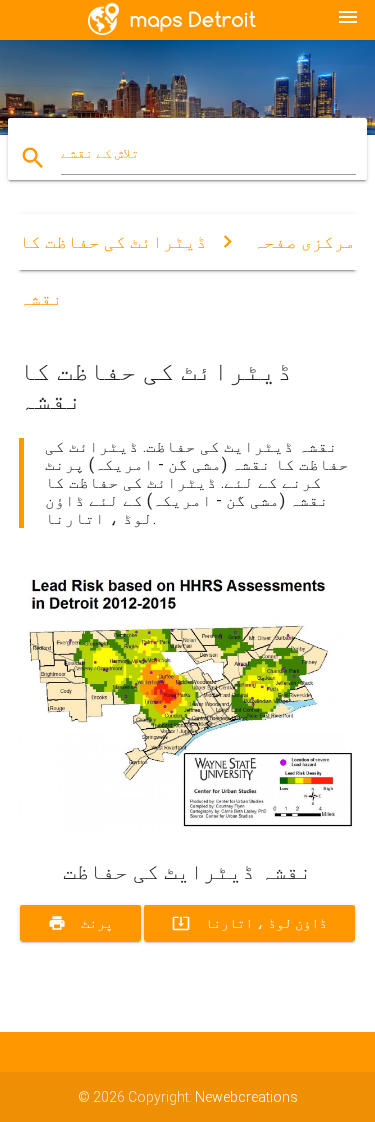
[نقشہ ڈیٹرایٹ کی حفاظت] (188, 825)
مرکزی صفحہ (304, 241)
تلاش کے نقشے (100, 153)
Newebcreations (246, 1097)
